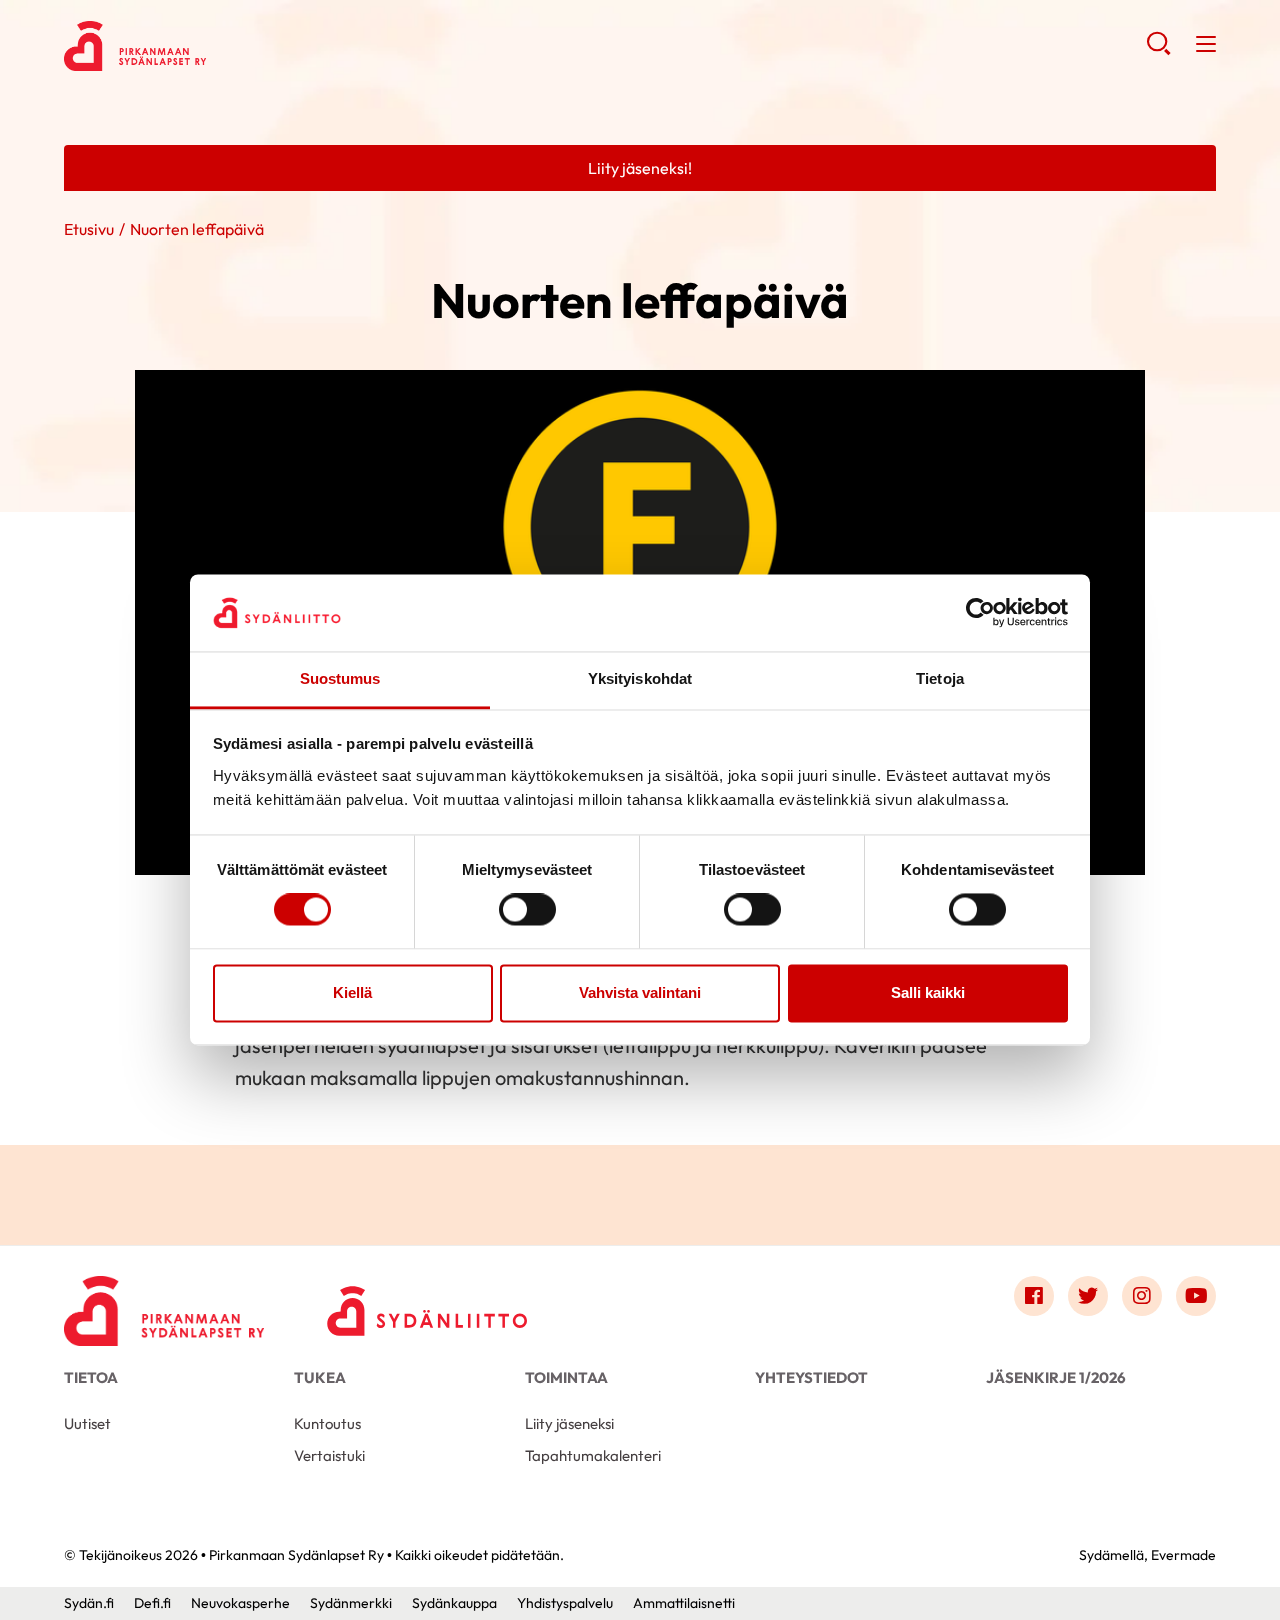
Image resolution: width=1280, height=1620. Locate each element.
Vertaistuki (329, 1455)
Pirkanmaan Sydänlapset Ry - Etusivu (224, 46)
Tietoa (91, 1377)
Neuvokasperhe (240, 1603)
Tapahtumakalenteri (593, 1455)
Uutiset (87, 1423)
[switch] (527, 910)
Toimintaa (566, 1377)
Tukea (320, 1377)
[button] (1158, 50)
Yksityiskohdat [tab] (640, 678)
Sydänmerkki (351, 1603)
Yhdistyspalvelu (565, 1603)
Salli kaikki (928, 992)
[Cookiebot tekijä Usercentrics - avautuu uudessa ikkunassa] (980, 613)
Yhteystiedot (811, 1377)
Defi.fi (152, 1603)
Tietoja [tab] (940, 678)
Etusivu (89, 229)
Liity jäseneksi (569, 1423)
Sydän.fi (89, 1603)
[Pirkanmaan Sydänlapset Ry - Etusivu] (164, 1301)
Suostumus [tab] (340, 678)
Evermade (1183, 1555)
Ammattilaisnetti (684, 1603)
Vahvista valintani (640, 992)
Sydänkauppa (454, 1603)
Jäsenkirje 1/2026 (1056, 1377)
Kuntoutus (327, 1423)
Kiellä (352, 992)
